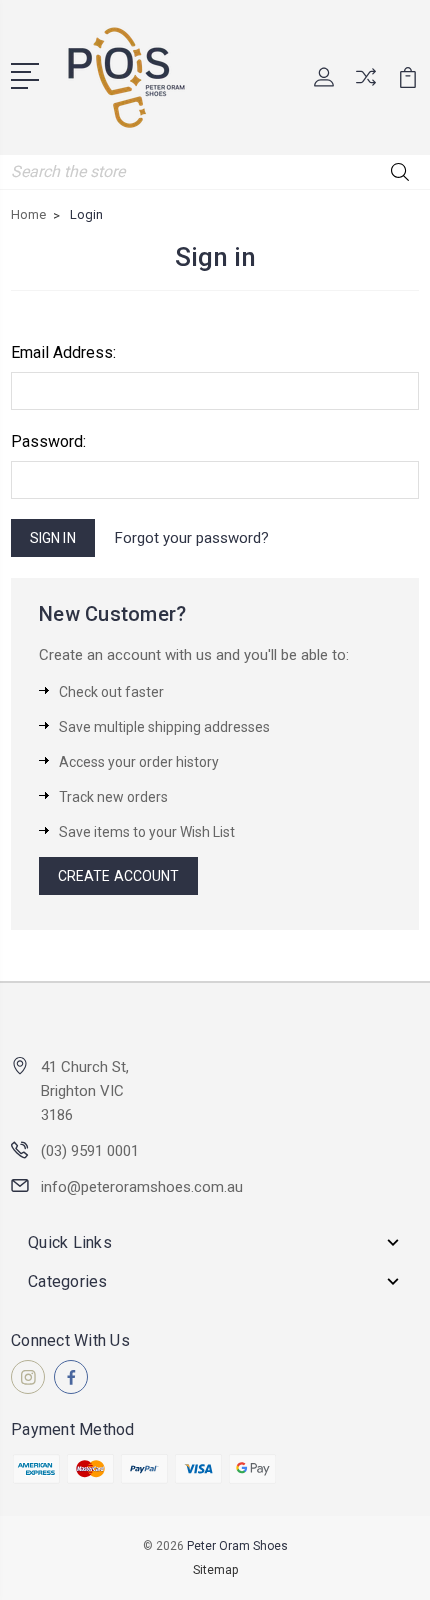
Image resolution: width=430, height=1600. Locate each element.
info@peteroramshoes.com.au (142, 1187)
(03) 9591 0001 (90, 1151)
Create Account (118, 876)
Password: (48, 441)
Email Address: (63, 352)
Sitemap (215, 1570)
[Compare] (366, 83)
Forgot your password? (192, 538)
